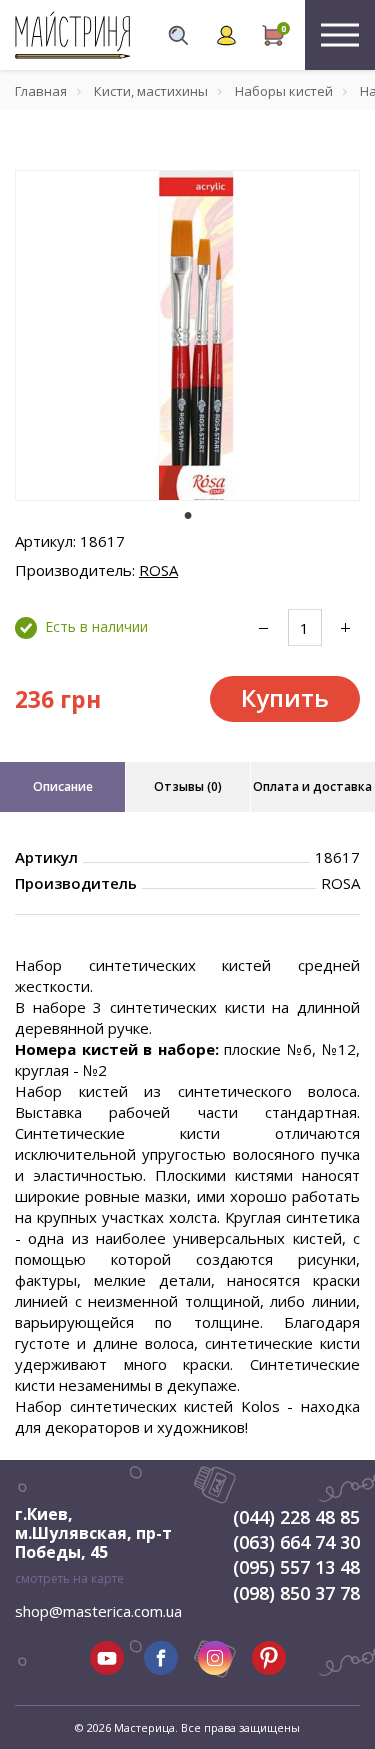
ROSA (158, 570)
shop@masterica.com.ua (98, 1611)
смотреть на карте (69, 1578)
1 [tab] (188, 515)
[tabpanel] (187, 335)
